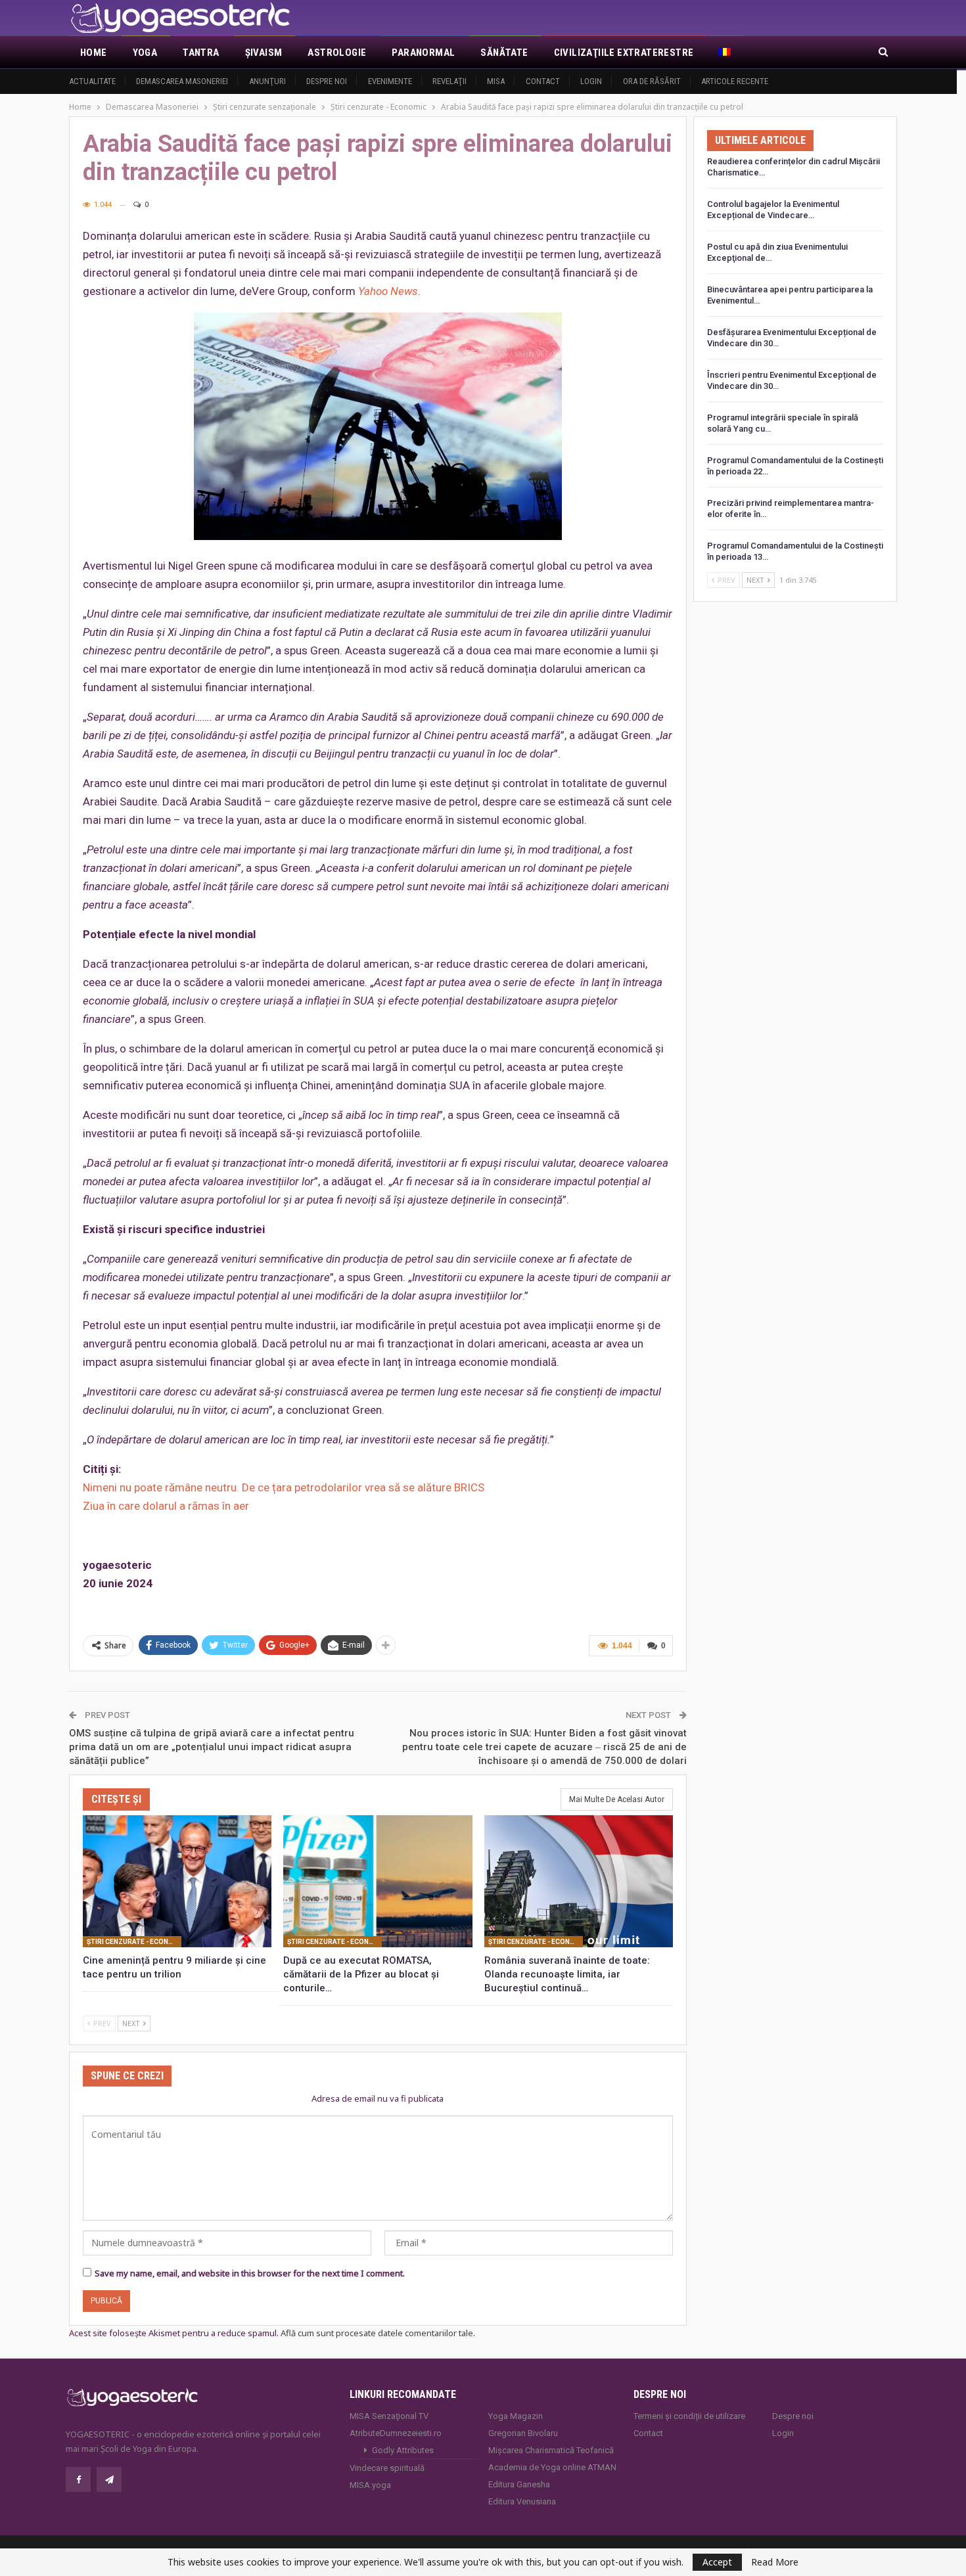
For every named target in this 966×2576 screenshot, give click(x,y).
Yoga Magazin (516, 2416)
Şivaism (264, 53)
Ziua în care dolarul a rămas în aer (166, 1506)
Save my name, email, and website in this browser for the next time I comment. (250, 2273)
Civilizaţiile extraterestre (624, 53)
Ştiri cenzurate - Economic (134, 1942)
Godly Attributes (403, 2450)
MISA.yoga (370, 2485)
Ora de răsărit (652, 81)
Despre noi (327, 81)
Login (591, 81)
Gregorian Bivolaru (523, 2433)
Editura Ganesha (519, 2484)
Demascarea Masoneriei (182, 81)
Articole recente (735, 81)
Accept (717, 2562)
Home (94, 53)
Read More (775, 2562)
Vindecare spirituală (387, 2468)
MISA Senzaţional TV (389, 2416)
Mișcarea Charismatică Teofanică (551, 2450)
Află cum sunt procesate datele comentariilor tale (377, 2333)
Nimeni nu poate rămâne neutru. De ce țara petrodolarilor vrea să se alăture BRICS (284, 1487)
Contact (543, 81)
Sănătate (504, 53)
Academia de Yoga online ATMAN (552, 2467)
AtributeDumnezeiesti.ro (396, 2433)
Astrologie (337, 53)
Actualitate (92, 81)
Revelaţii (449, 81)
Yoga (145, 53)
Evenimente (390, 81)
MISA (496, 81)
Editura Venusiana (522, 2501)
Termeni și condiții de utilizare (689, 2416)
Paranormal (423, 53)
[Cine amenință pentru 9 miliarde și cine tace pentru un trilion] (177, 1881)
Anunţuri (267, 81)
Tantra (201, 53)
